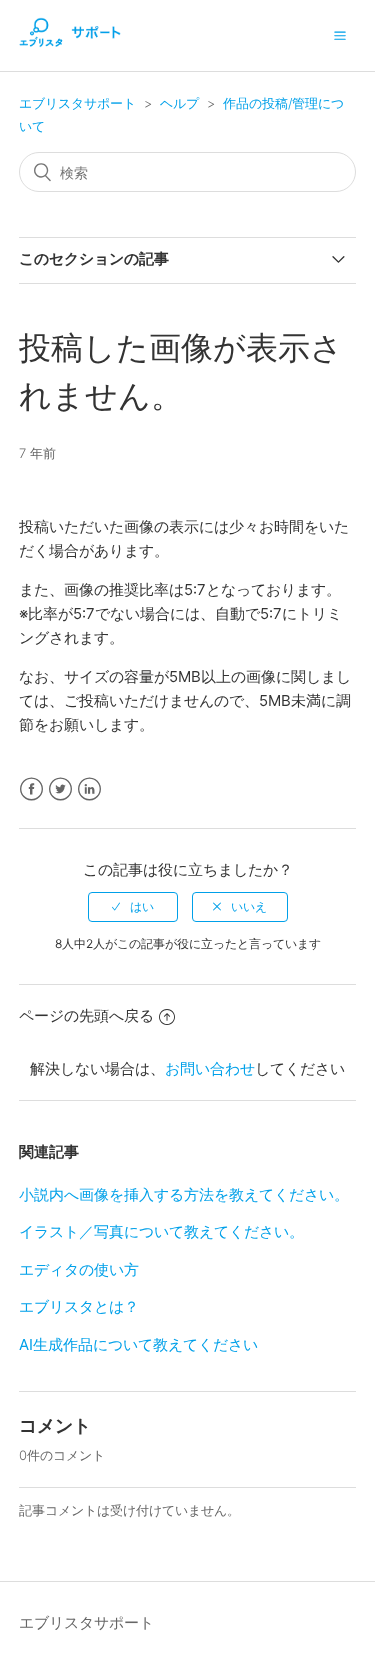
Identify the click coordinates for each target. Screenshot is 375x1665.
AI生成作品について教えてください (138, 1344)
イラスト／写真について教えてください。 (161, 1231)
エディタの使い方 (79, 1269)
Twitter (60, 789)
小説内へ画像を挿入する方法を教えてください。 (184, 1194)
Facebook (31, 789)
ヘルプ (179, 103)
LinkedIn (89, 789)
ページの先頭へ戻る (86, 1015)
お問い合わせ (210, 1068)
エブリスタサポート (77, 103)
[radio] (133, 907)
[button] (340, 35)
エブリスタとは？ (79, 1306)
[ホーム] (70, 45)
